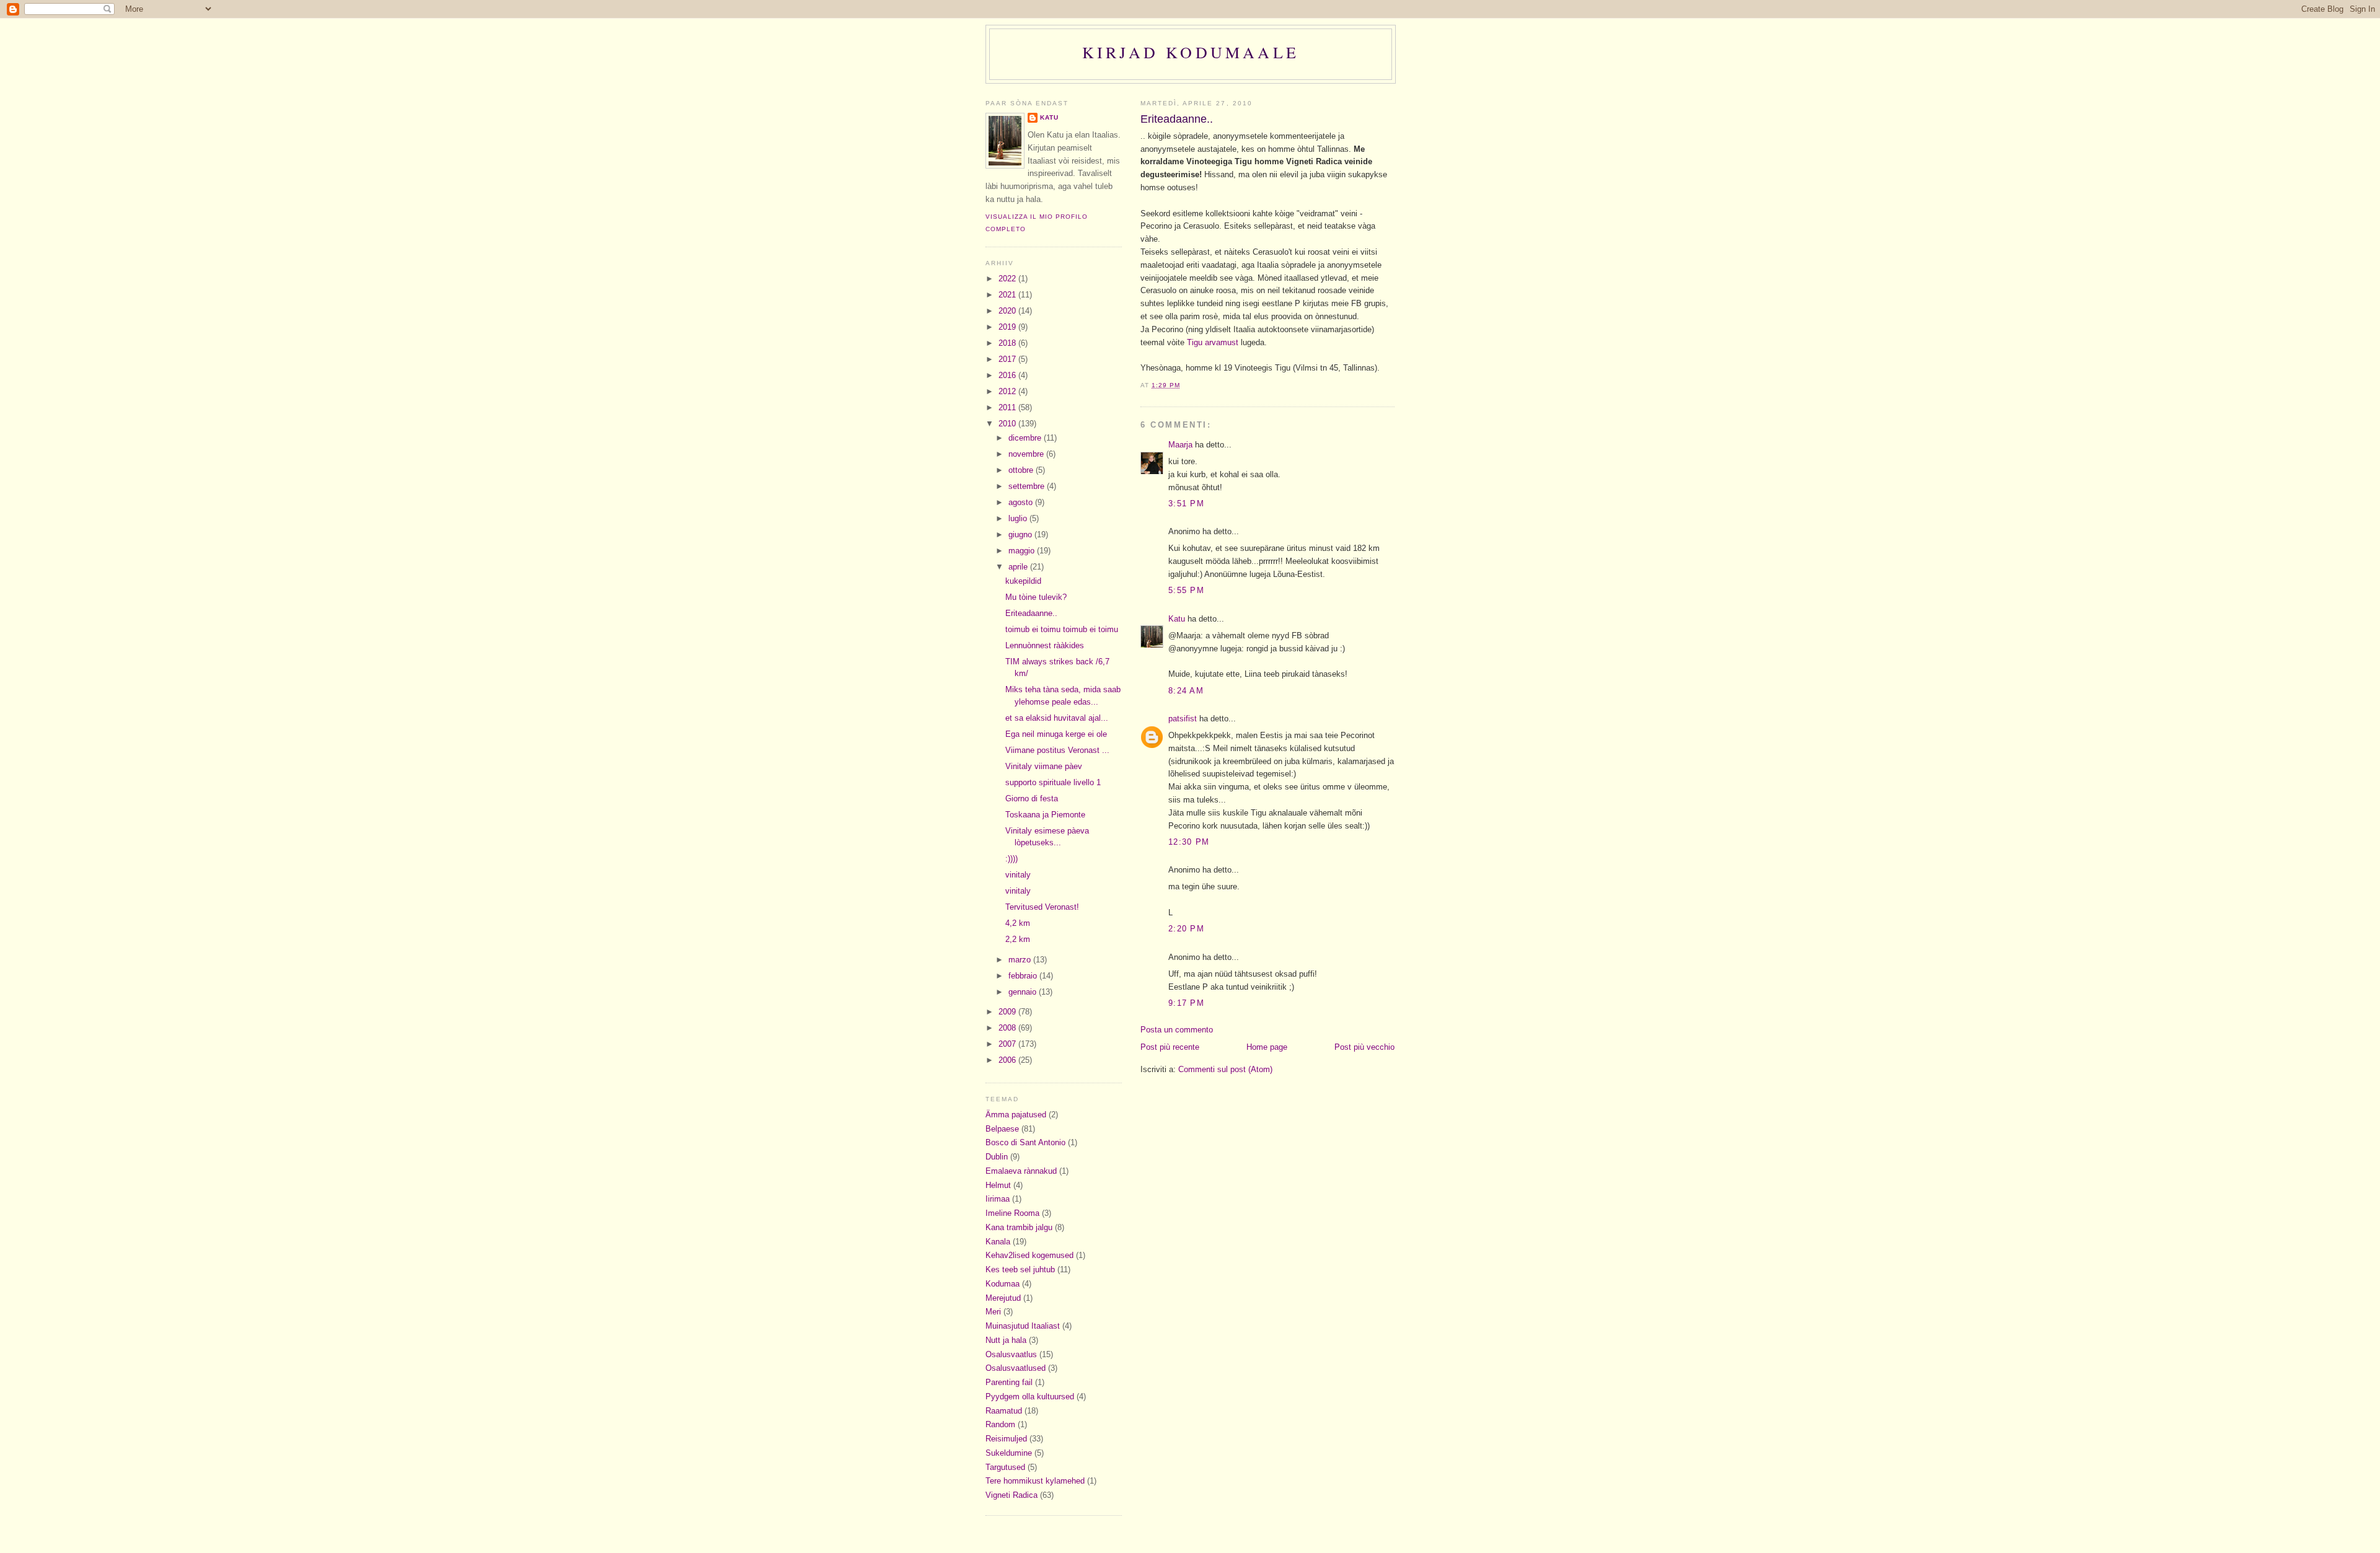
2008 (1008, 1028)
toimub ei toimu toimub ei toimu (1062, 629)
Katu (1177, 619)
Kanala (998, 1242)
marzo (1021, 960)
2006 (1008, 1060)
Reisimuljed (1006, 1439)
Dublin (997, 1157)
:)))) (1011, 859)
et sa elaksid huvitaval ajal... (1057, 718)
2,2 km (1018, 939)
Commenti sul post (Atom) (1225, 1069)
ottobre (1022, 470)
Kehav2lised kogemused (1029, 1255)
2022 (1008, 279)
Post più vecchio (1364, 1047)
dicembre (1026, 438)
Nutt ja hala (1006, 1340)
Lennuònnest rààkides (1045, 645)
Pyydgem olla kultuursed (1030, 1397)
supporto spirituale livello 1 (1053, 782)
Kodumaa (1003, 1284)
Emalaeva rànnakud (1021, 1171)
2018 (1008, 343)
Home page (1267, 1047)
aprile (1019, 567)
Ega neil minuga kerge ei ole (1056, 734)
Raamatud (1004, 1411)
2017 (1008, 359)
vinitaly (1018, 875)
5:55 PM (1186, 590)
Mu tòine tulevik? (1036, 597)
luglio (1019, 518)
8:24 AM (1186, 691)
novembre (1027, 454)
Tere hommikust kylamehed (1035, 1481)
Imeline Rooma (1012, 1213)
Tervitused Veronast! (1042, 907)
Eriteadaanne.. (1177, 119)
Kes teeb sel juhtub (1020, 1269)
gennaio (1024, 992)
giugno (1021, 535)
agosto (1022, 502)
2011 (1008, 407)
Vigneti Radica (1011, 1495)
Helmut (998, 1185)
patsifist (1183, 719)
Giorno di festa (1032, 798)
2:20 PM (1186, 929)
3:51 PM (1186, 504)
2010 (1008, 424)
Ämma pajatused (1016, 1115)
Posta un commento (1177, 1030)
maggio (1023, 551)
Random (1000, 1424)
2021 (1008, 295)
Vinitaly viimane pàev (1044, 766)
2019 (1008, 327)
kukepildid (1023, 581)
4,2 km (1018, 923)
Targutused (1005, 1467)
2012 (1008, 391)
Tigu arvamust (1214, 342)
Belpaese (1002, 1129)
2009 (1008, 1012)
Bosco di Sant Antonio (1025, 1142)
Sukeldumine (1009, 1453)
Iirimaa (998, 1199)
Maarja (1180, 445)
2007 (1008, 1044)
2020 (1008, 311)
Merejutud (1003, 1298)
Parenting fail (1009, 1382)
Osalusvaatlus (1011, 1354)
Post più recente (1170, 1047)
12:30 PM (1189, 842)
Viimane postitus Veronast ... (1057, 750)
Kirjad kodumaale (1191, 52)
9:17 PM (1186, 1003)
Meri (993, 1312)
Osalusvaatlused (1016, 1368)
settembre (1028, 486)
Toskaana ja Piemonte (1045, 815)
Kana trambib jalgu (1019, 1227)
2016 (1008, 375)
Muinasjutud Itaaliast (1023, 1326)
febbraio (1024, 976)
